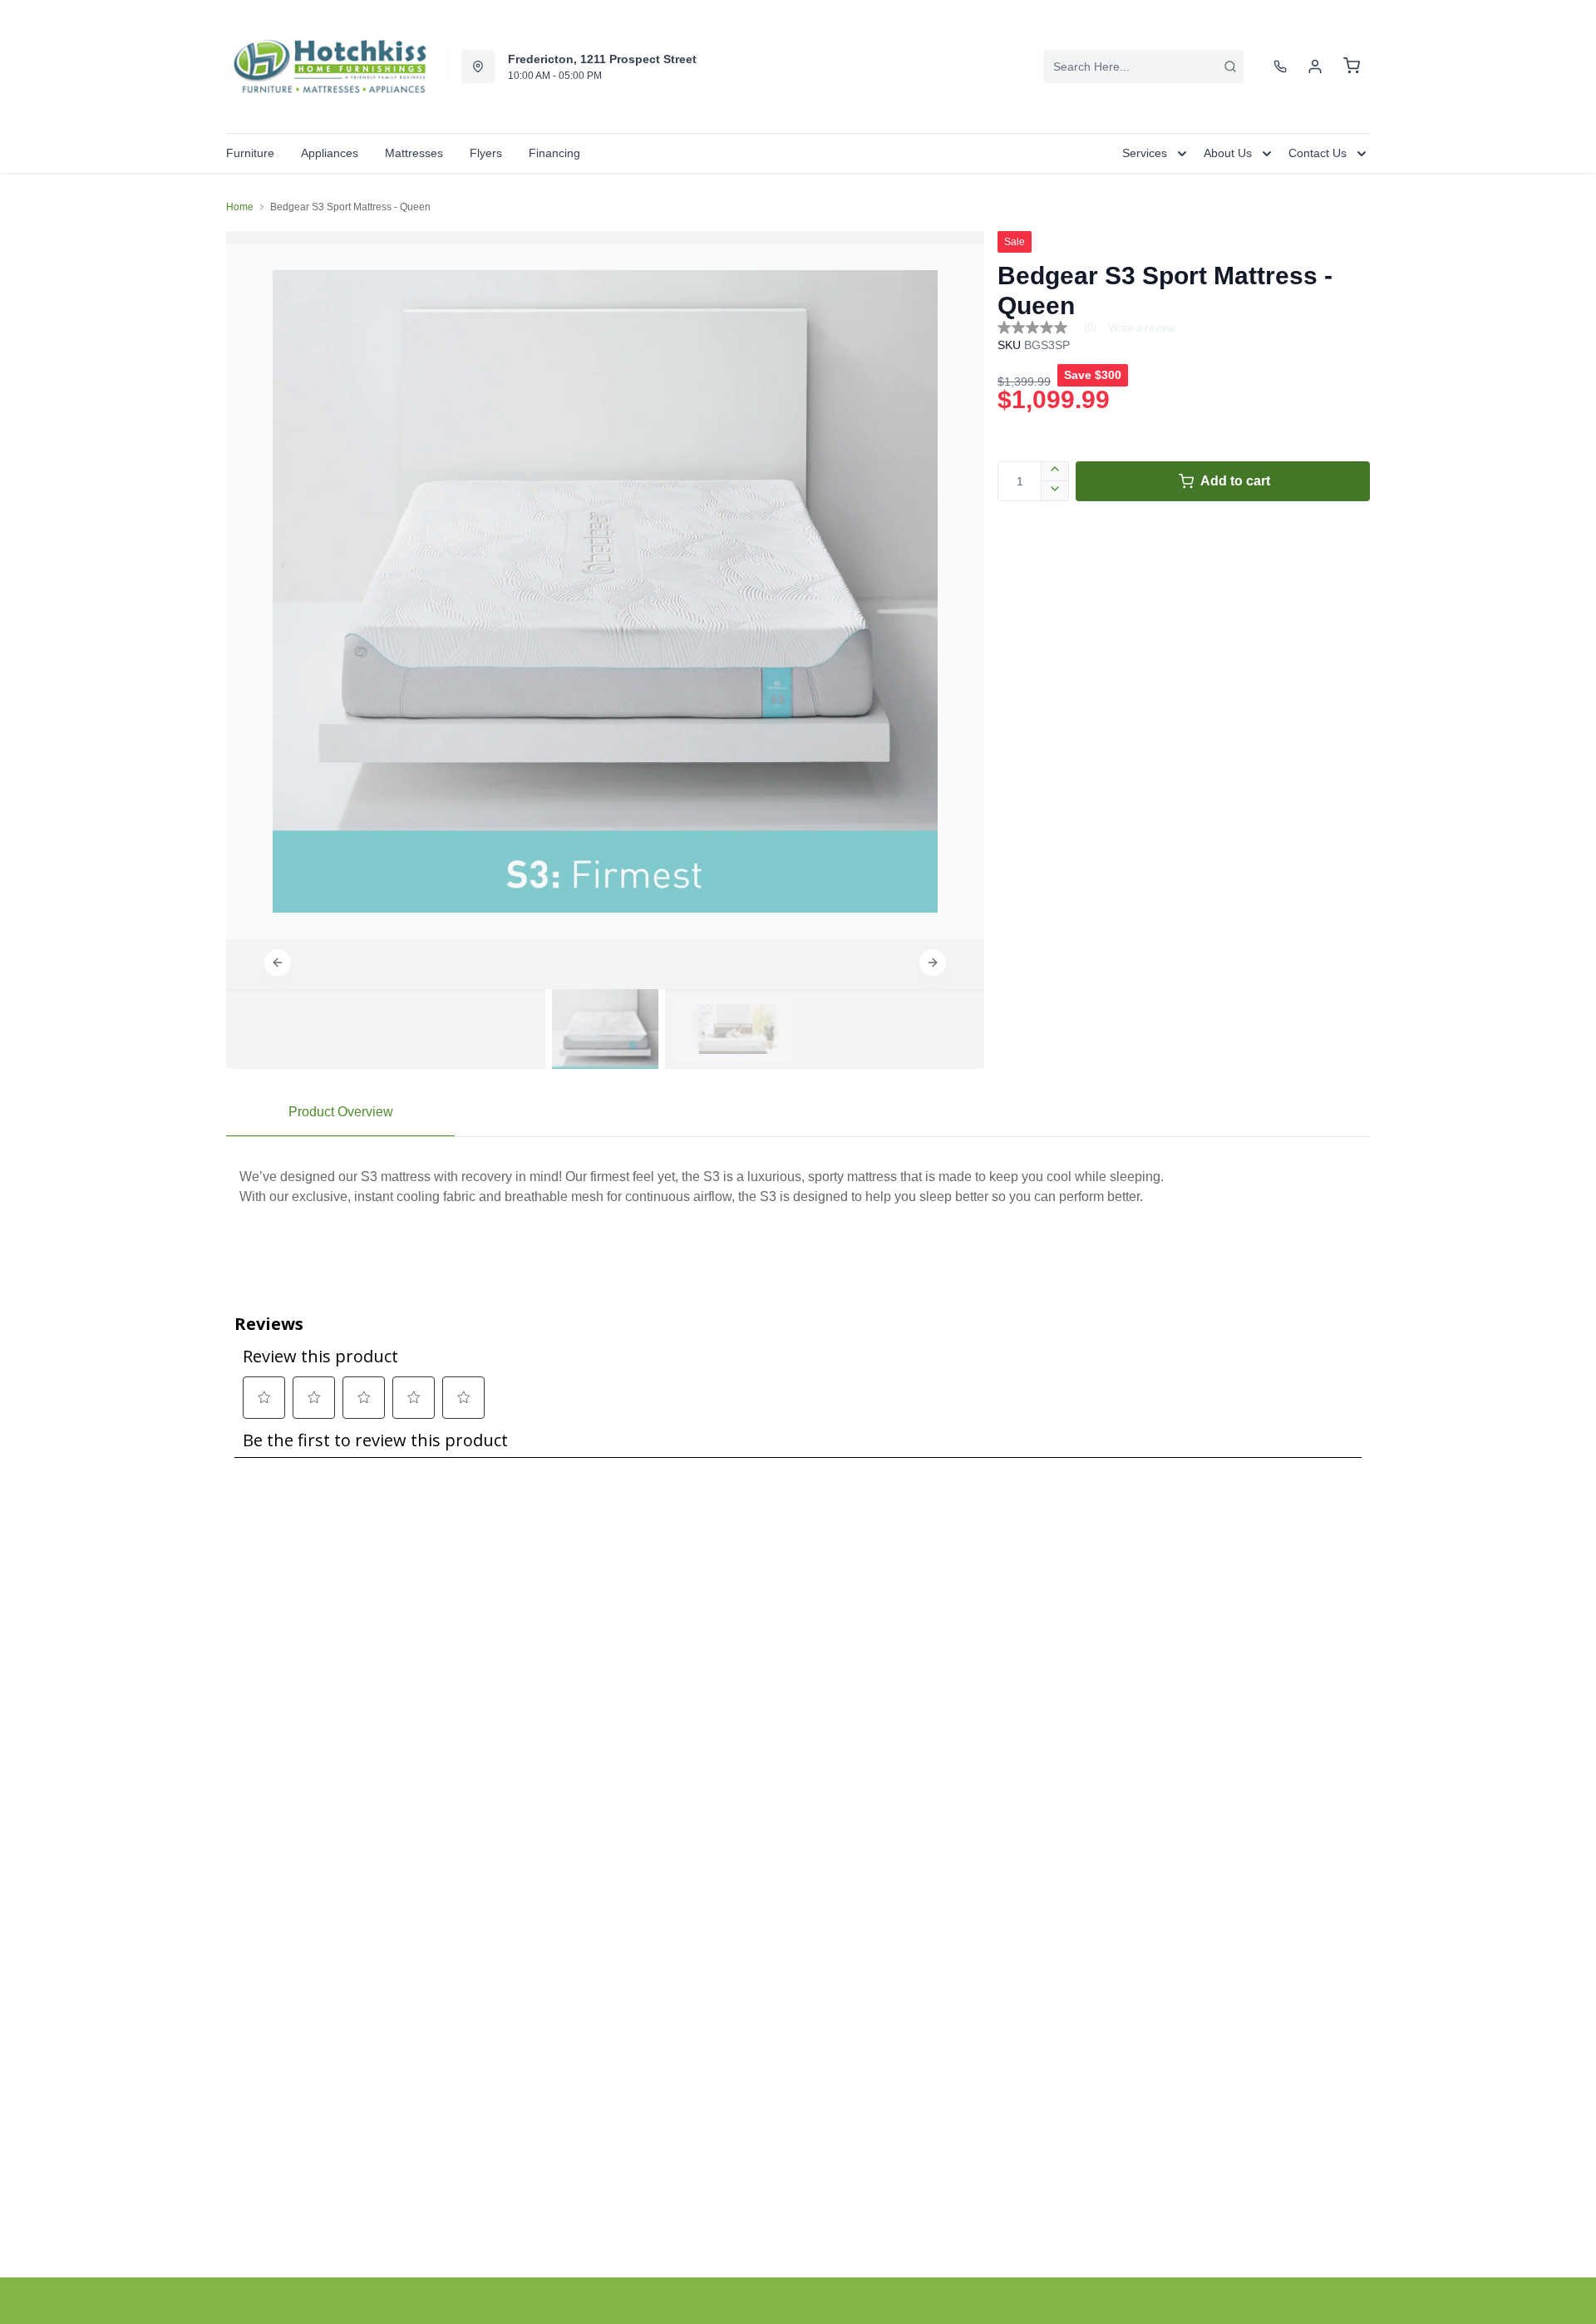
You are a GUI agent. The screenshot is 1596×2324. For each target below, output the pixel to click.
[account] (1315, 66)
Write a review (1142, 328)
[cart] (1352, 66)
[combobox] (1143, 66)
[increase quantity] (1055, 471)
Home (240, 207)
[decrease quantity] (1055, 491)
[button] (278, 963)
